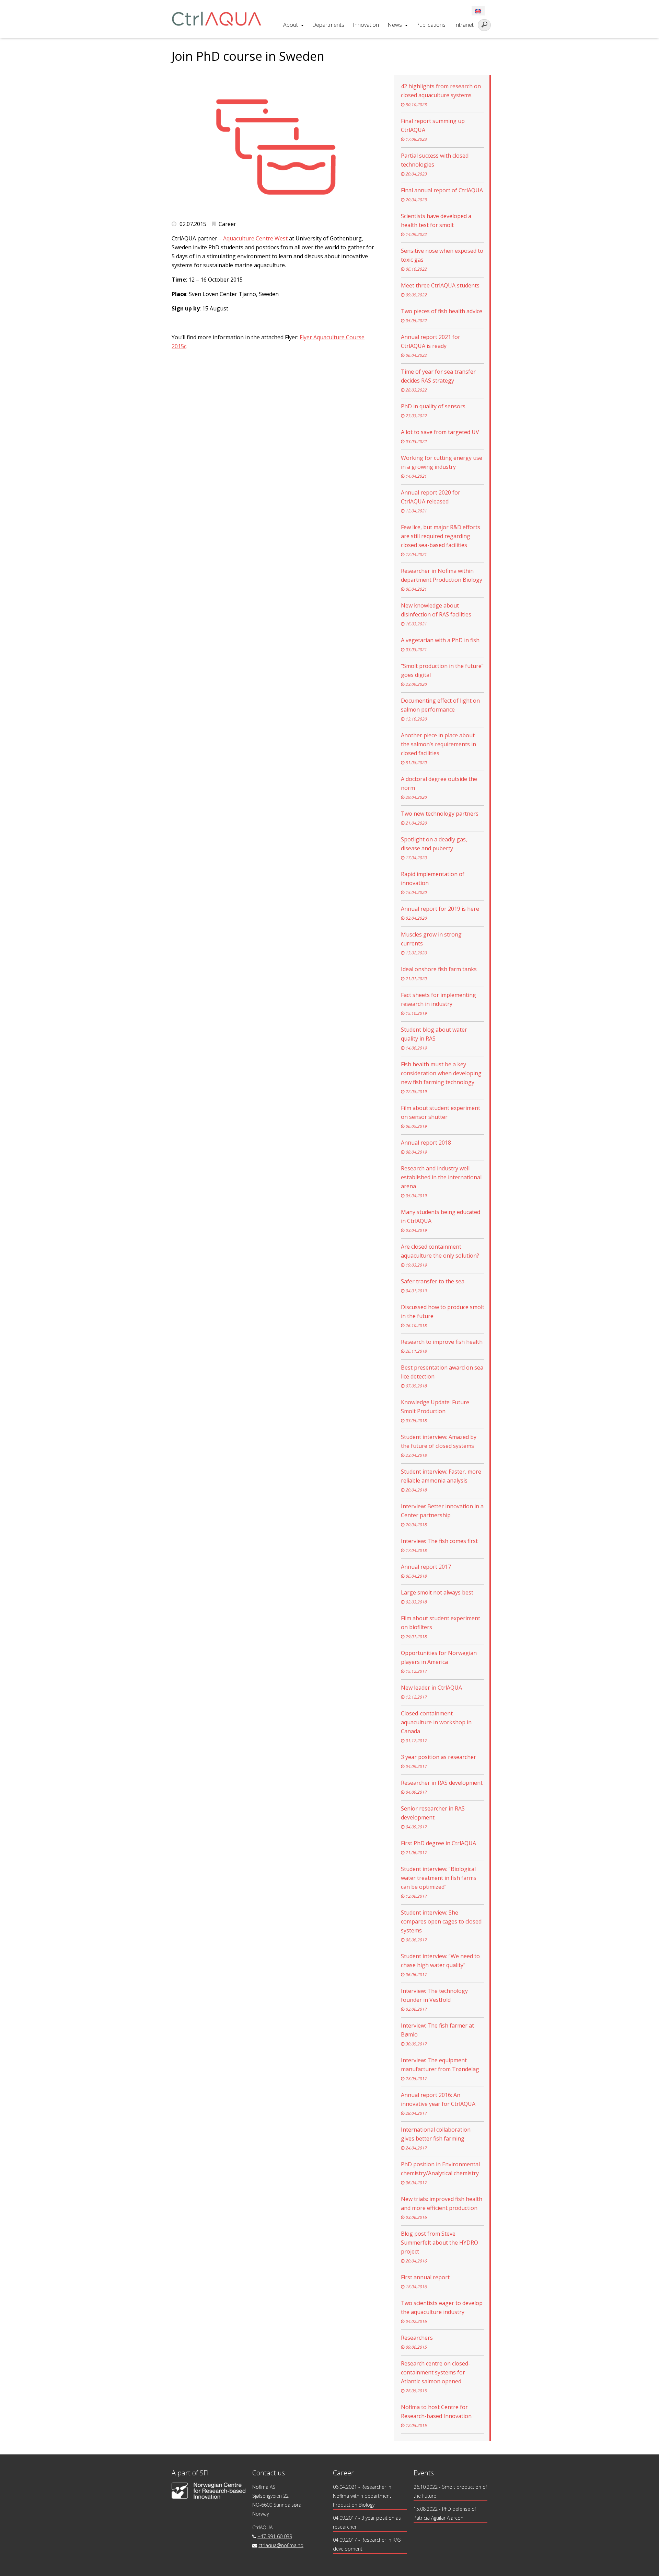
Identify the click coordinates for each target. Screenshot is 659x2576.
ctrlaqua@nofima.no (281, 2545)
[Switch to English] (478, 11)
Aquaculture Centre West (255, 238)
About (291, 25)
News (395, 25)
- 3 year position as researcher (367, 2522)
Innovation (366, 25)
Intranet (464, 25)
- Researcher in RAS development (367, 2544)
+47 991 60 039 (275, 2536)
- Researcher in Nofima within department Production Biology (362, 2496)
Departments (328, 25)
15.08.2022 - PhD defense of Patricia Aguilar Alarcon (445, 2513)
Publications (431, 25)
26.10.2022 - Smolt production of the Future (450, 2491)
